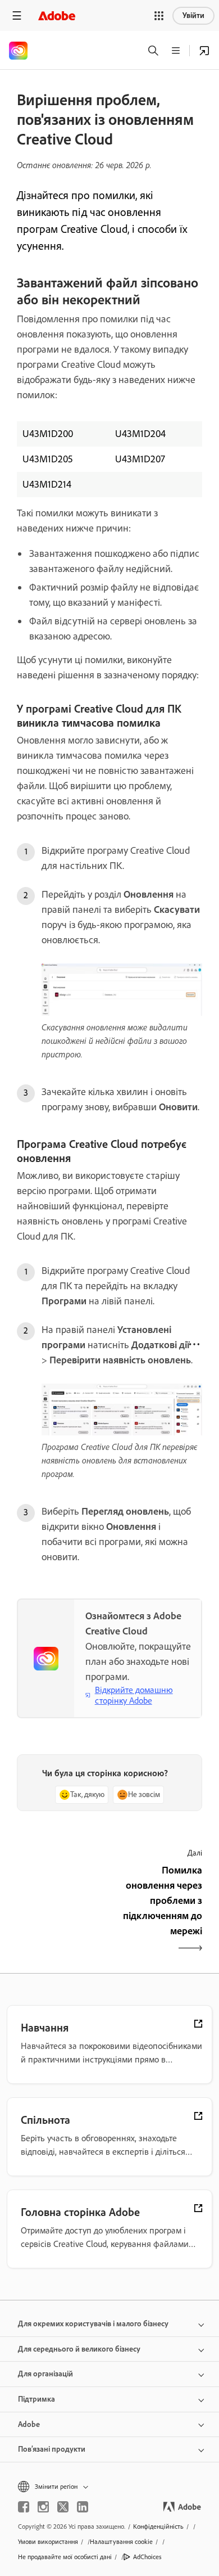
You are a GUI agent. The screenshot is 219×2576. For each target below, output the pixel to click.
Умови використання (48, 2542)
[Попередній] (62, 1910)
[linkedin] (83, 2507)
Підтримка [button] (36, 2399)
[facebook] (24, 2507)
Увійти (193, 15)
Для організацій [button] (45, 2374)
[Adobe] (57, 15)
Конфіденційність (158, 2527)
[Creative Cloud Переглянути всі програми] (204, 51)
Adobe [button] (29, 2424)
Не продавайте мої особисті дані (65, 2557)
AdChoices (147, 2557)
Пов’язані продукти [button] (52, 2449)
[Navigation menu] (17, 15)
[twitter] (63, 2507)
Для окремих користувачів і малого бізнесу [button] (93, 2324)
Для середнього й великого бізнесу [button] (79, 2349)
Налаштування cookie (121, 2542)
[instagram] (43, 2507)
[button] (159, 16)
